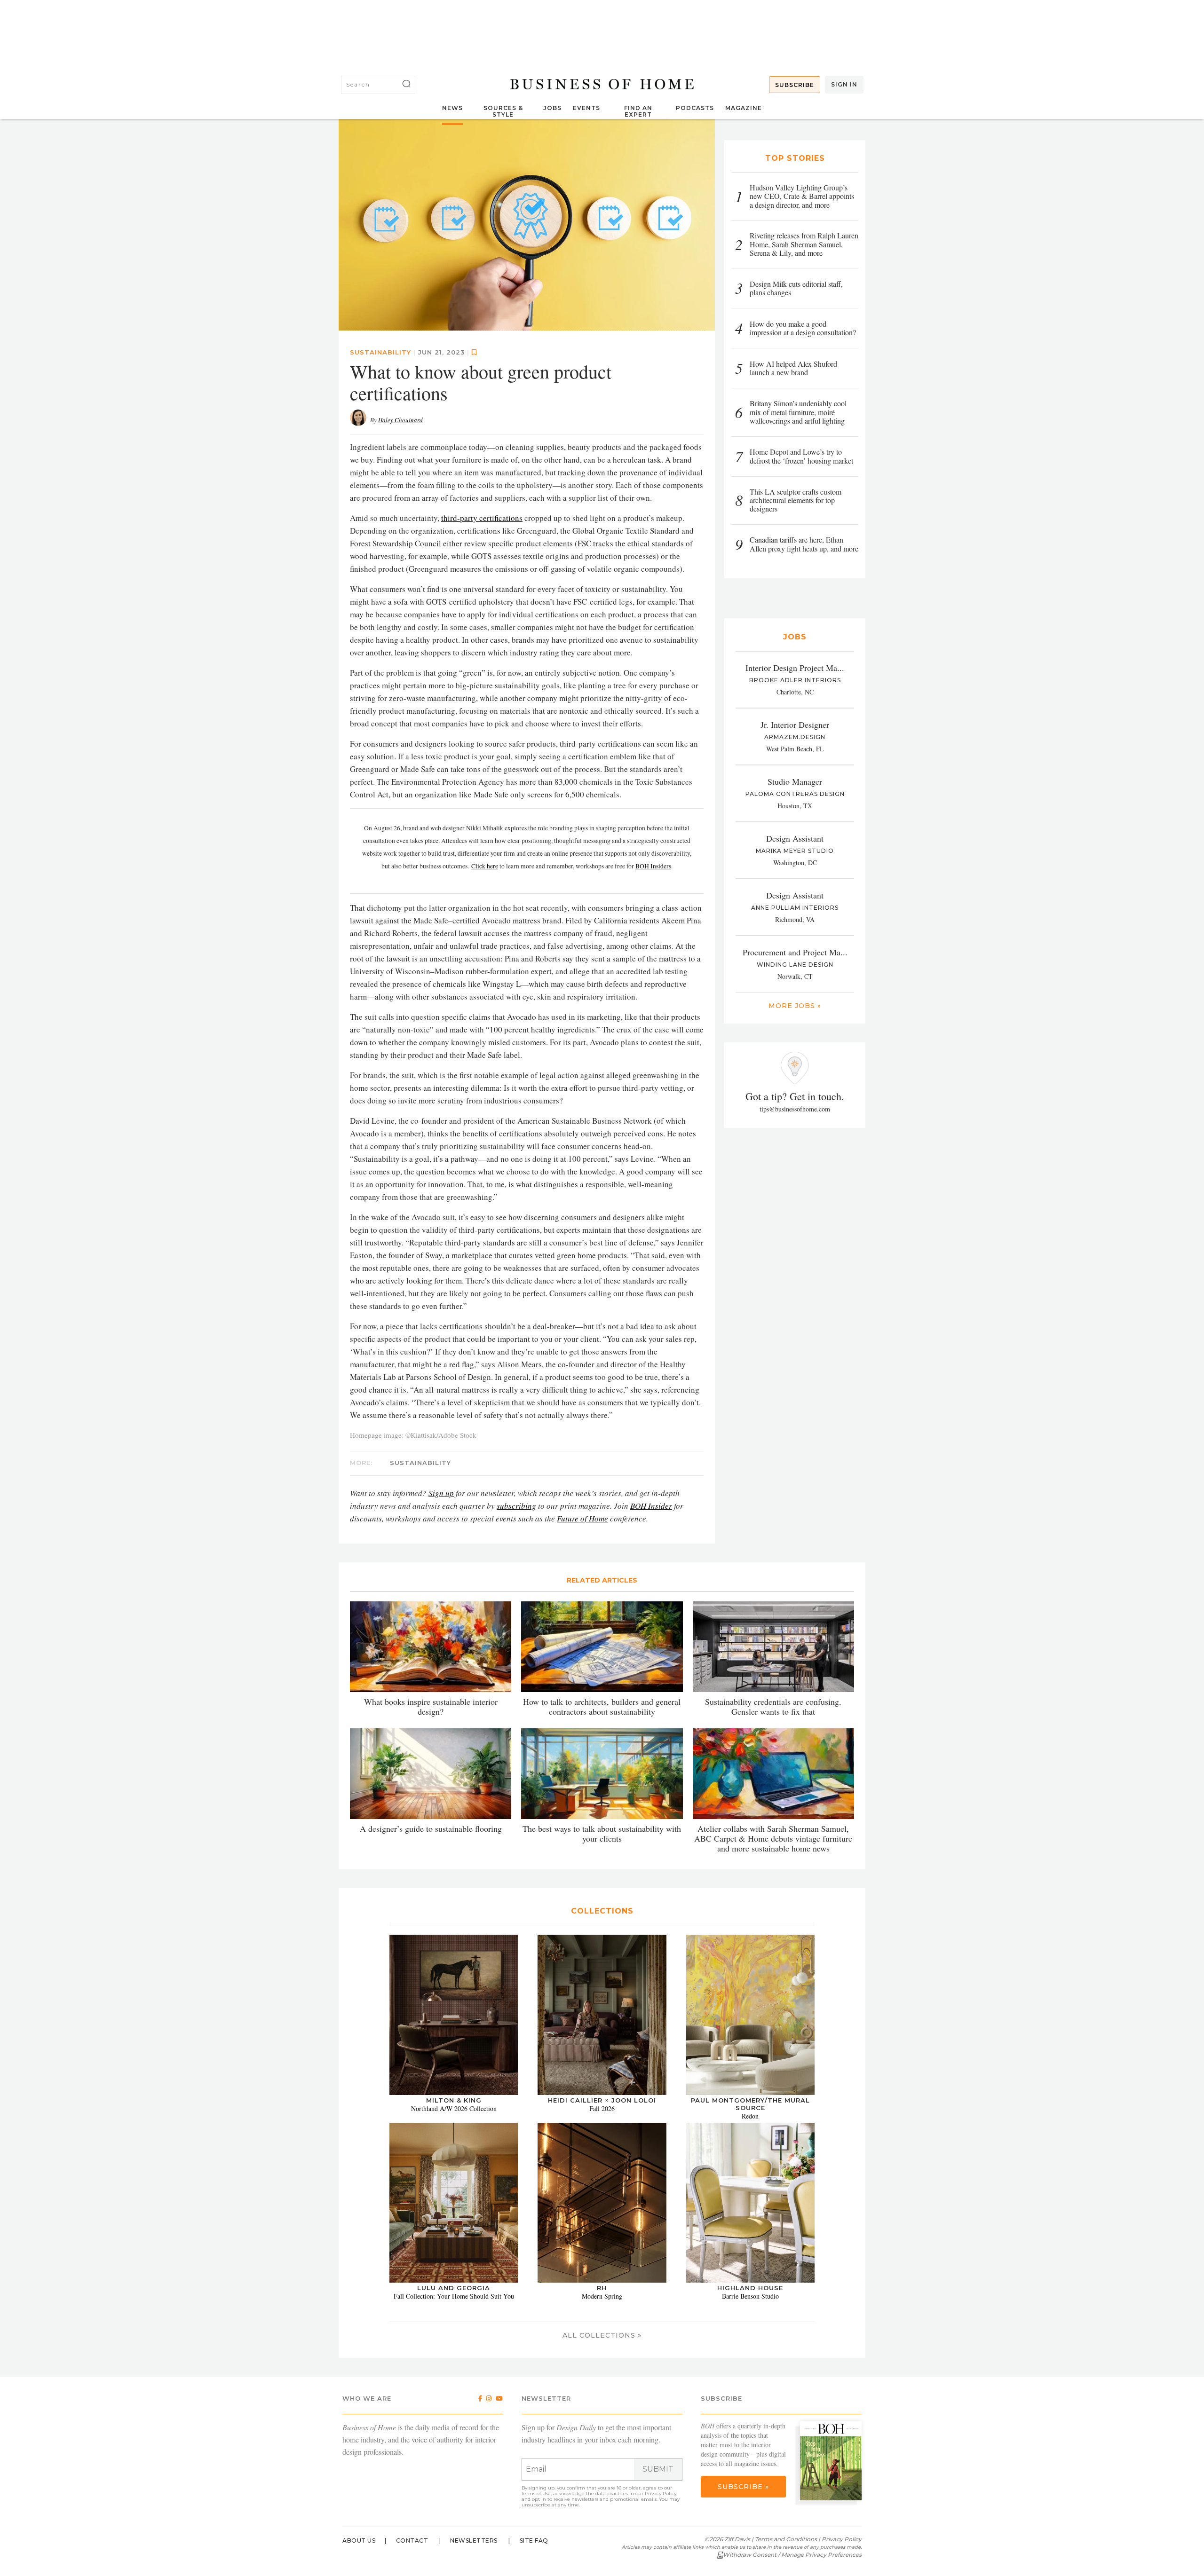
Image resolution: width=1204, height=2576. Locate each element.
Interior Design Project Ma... (795, 668)
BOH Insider (651, 1506)
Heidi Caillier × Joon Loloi (602, 2100)
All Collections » (602, 2335)
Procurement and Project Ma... (795, 952)
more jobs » (795, 1006)
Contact (412, 2541)
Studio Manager (795, 781)
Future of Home (582, 1518)
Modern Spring (602, 2296)
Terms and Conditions (786, 2539)
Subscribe (795, 85)
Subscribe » (743, 2487)
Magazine (744, 108)
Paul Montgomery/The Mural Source (750, 2104)
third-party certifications (482, 518)
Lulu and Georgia (454, 2288)
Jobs (552, 108)
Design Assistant (795, 838)
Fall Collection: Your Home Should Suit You (454, 2296)
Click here (485, 866)
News (452, 108)
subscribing (516, 1506)
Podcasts (695, 108)
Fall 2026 (602, 2108)
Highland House (750, 2288)
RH (602, 2288)
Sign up (441, 1493)
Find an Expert (638, 111)
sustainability (380, 352)
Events (586, 108)
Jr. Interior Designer (795, 725)
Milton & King (454, 2100)
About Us (359, 2541)
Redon (750, 2116)
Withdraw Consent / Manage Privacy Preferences (792, 2555)
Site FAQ (534, 2541)
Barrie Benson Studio (750, 2296)
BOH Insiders (653, 866)
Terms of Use (536, 2493)
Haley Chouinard (400, 420)
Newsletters (474, 2541)
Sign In (844, 84)
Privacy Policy (661, 2493)
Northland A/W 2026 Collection (454, 2108)
